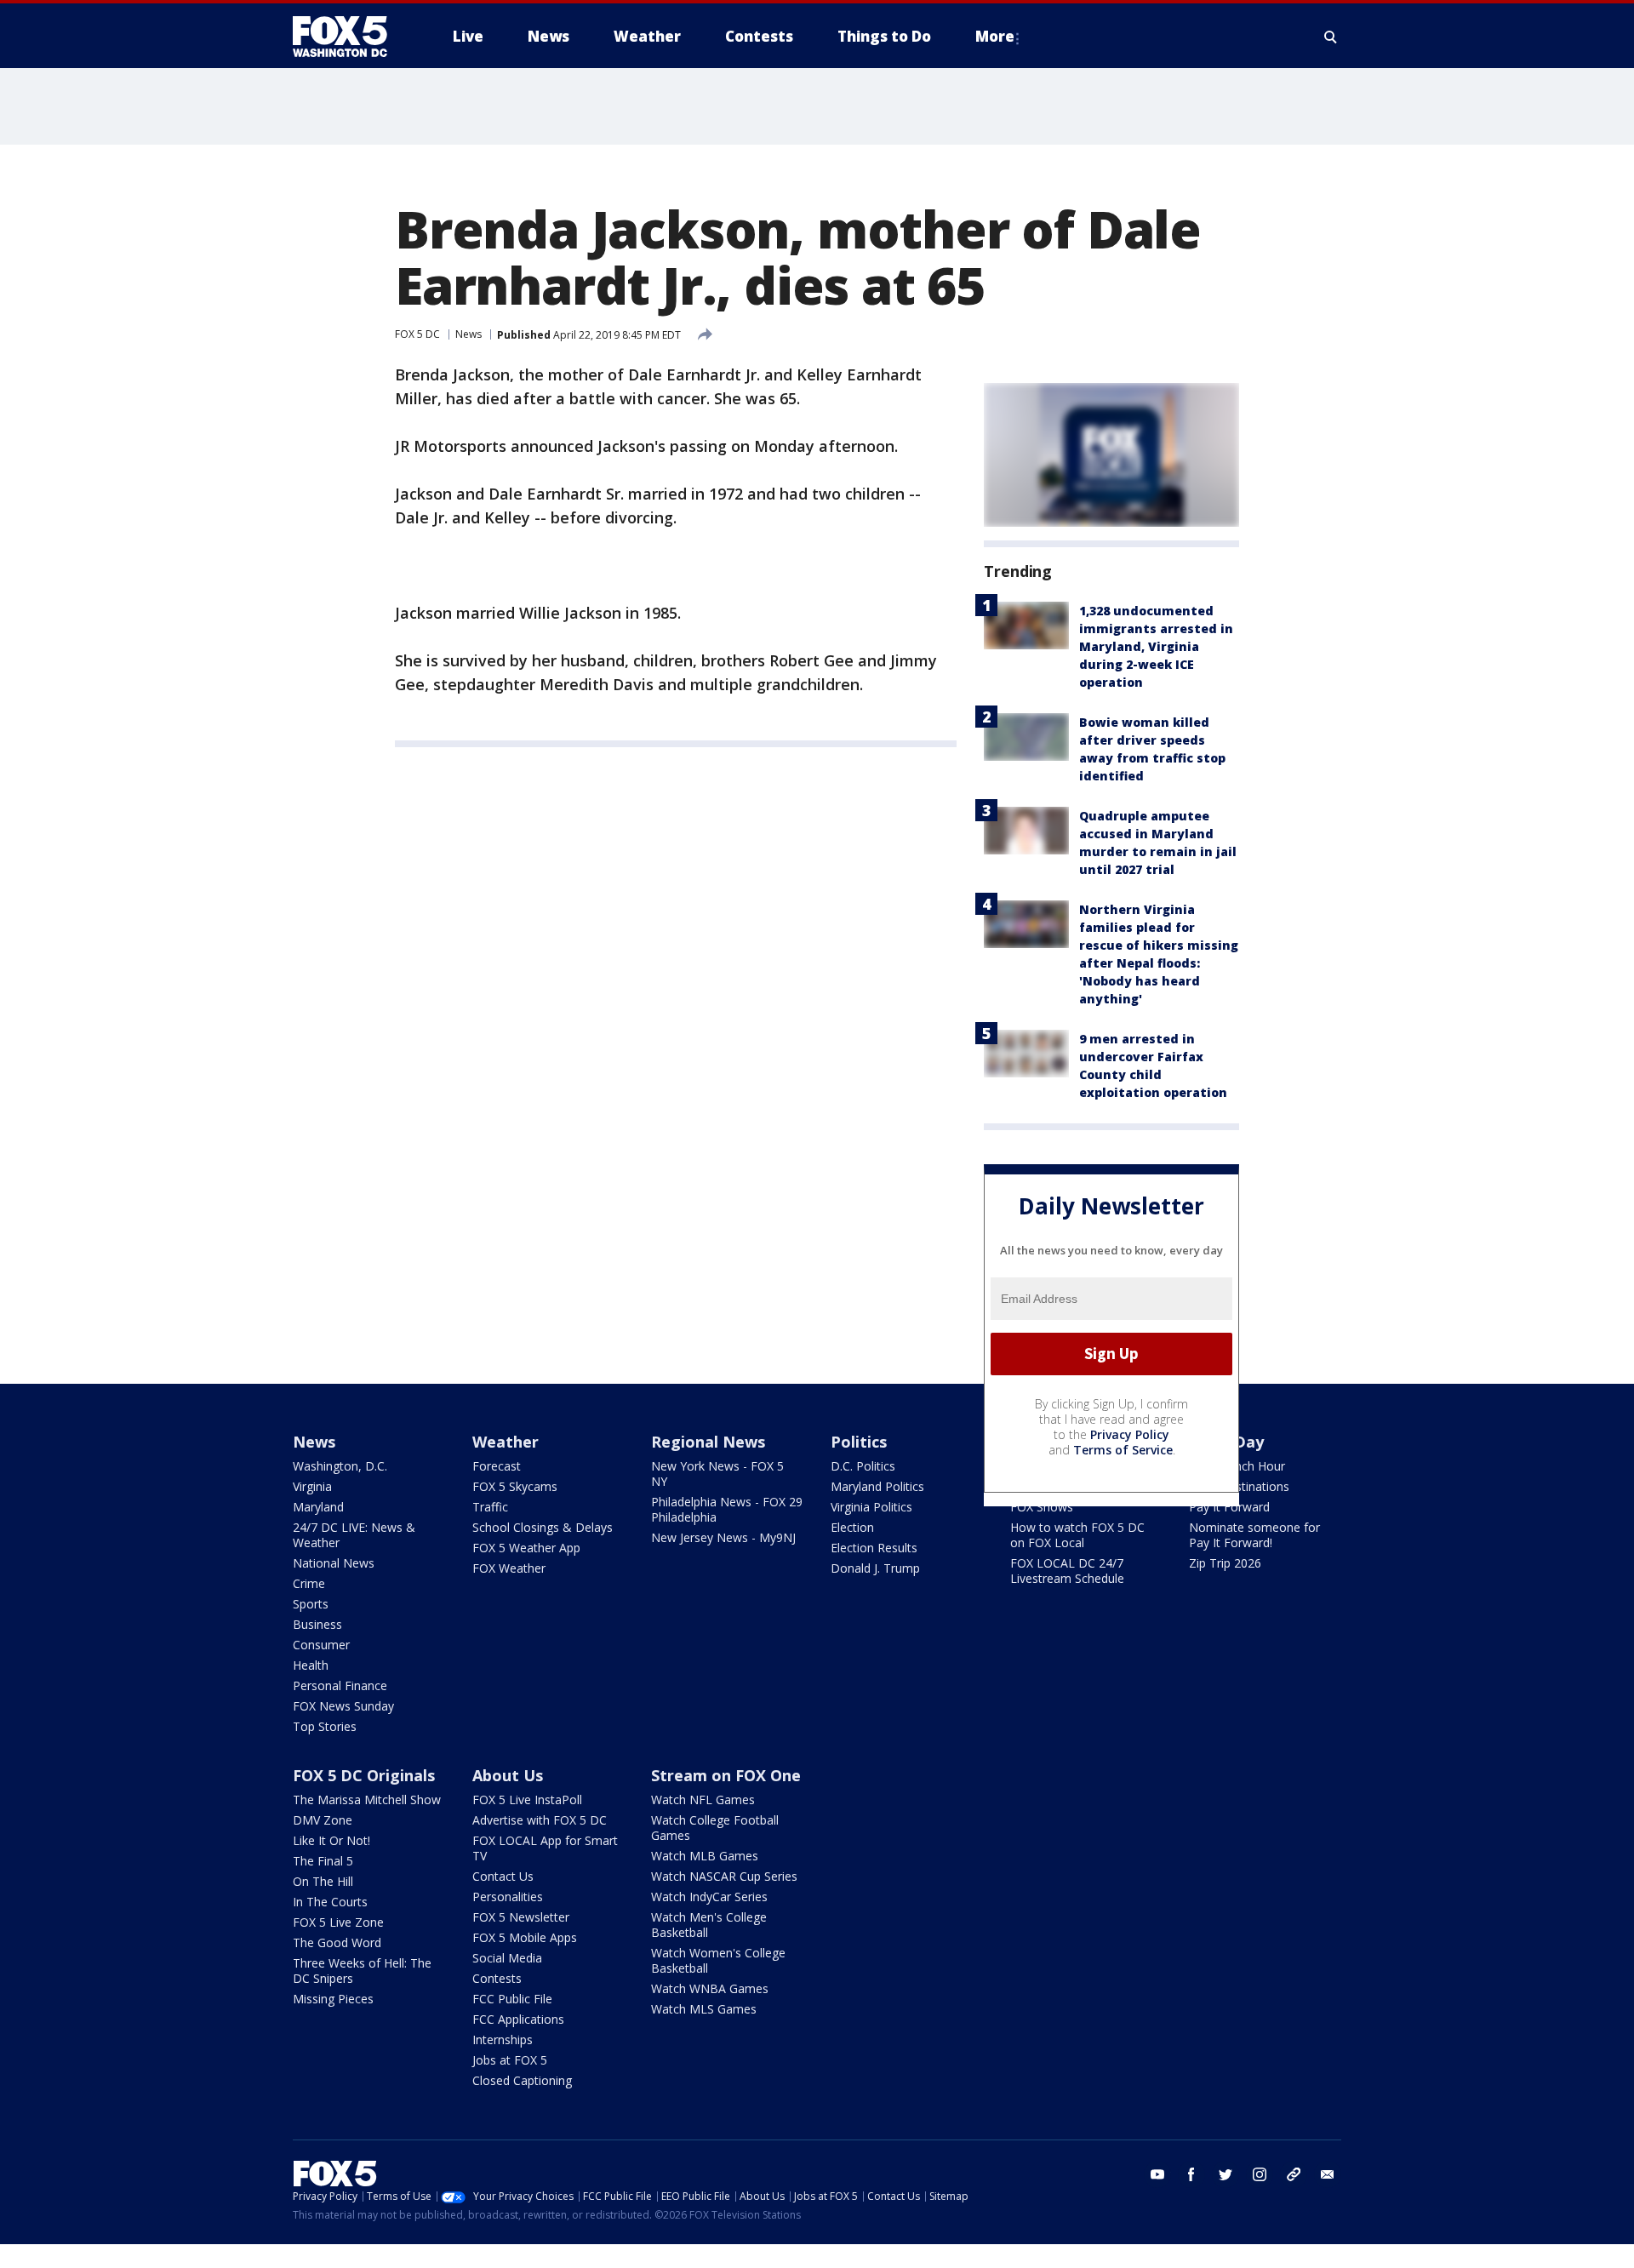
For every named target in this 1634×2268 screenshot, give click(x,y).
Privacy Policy (1130, 1434)
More (995, 36)
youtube (1157, 2174)
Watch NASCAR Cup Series (724, 1876)
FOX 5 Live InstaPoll (527, 1800)
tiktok (1294, 2174)
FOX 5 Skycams (515, 1486)
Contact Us (503, 1876)
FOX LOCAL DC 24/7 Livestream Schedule (1067, 1571)
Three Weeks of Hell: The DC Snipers (362, 1971)
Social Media (507, 1958)
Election (852, 1527)
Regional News (708, 1442)
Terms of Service (1123, 1450)
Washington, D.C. (340, 1466)
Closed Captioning (522, 2080)
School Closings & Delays (543, 1527)
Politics (859, 1442)
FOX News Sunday (343, 1706)
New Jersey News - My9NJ (723, 1537)
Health (311, 1665)
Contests (497, 1978)
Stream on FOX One (726, 1775)
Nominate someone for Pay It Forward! (1254, 1535)
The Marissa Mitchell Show (367, 1800)
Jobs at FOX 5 (510, 2060)
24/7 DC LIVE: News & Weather (354, 1535)
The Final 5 (323, 1861)
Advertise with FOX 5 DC (540, 1820)
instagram (1260, 2174)
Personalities (508, 1897)
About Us (508, 1775)
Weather (506, 1442)
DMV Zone (323, 1820)
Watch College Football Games (715, 1828)
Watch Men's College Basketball (709, 1925)
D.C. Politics (863, 1466)
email (1328, 2174)
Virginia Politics (871, 1507)
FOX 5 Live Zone (338, 1922)
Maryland (318, 1507)
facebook (1191, 2174)
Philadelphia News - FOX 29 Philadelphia (727, 1509)
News (468, 334)
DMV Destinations (1239, 1486)
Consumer (321, 1645)
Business (317, 1624)
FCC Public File (512, 1999)
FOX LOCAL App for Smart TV (545, 1848)
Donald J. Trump (875, 1568)
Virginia (312, 1486)
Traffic (490, 1507)
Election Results (874, 1548)
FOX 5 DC (417, 334)
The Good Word (337, 1942)
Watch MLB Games (705, 1856)
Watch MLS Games (704, 2009)
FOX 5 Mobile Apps (525, 1937)
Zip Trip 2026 (1225, 1563)
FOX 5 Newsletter (521, 1917)
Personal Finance (340, 1685)
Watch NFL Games (703, 1800)
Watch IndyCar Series (709, 1897)
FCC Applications (518, 2019)
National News (334, 1563)
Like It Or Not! (331, 1840)
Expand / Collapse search (1331, 37)
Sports (311, 1604)
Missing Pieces (333, 1999)
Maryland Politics (877, 1486)
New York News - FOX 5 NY (717, 1474)
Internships (503, 2039)
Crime (309, 1583)
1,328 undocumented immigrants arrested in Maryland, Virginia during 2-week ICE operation (1156, 646)
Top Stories (325, 1726)
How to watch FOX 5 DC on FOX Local (1077, 1535)
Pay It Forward (1229, 1507)
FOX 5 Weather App (526, 1548)
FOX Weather (509, 1568)
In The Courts (330, 1902)
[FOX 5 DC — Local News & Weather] (349, 37)
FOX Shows (1042, 1507)
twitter (1225, 2174)
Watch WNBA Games (710, 1988)
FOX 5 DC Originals (364, 1775)
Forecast (497, 1466)
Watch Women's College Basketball (718, 1960)
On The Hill (323, 1881)
